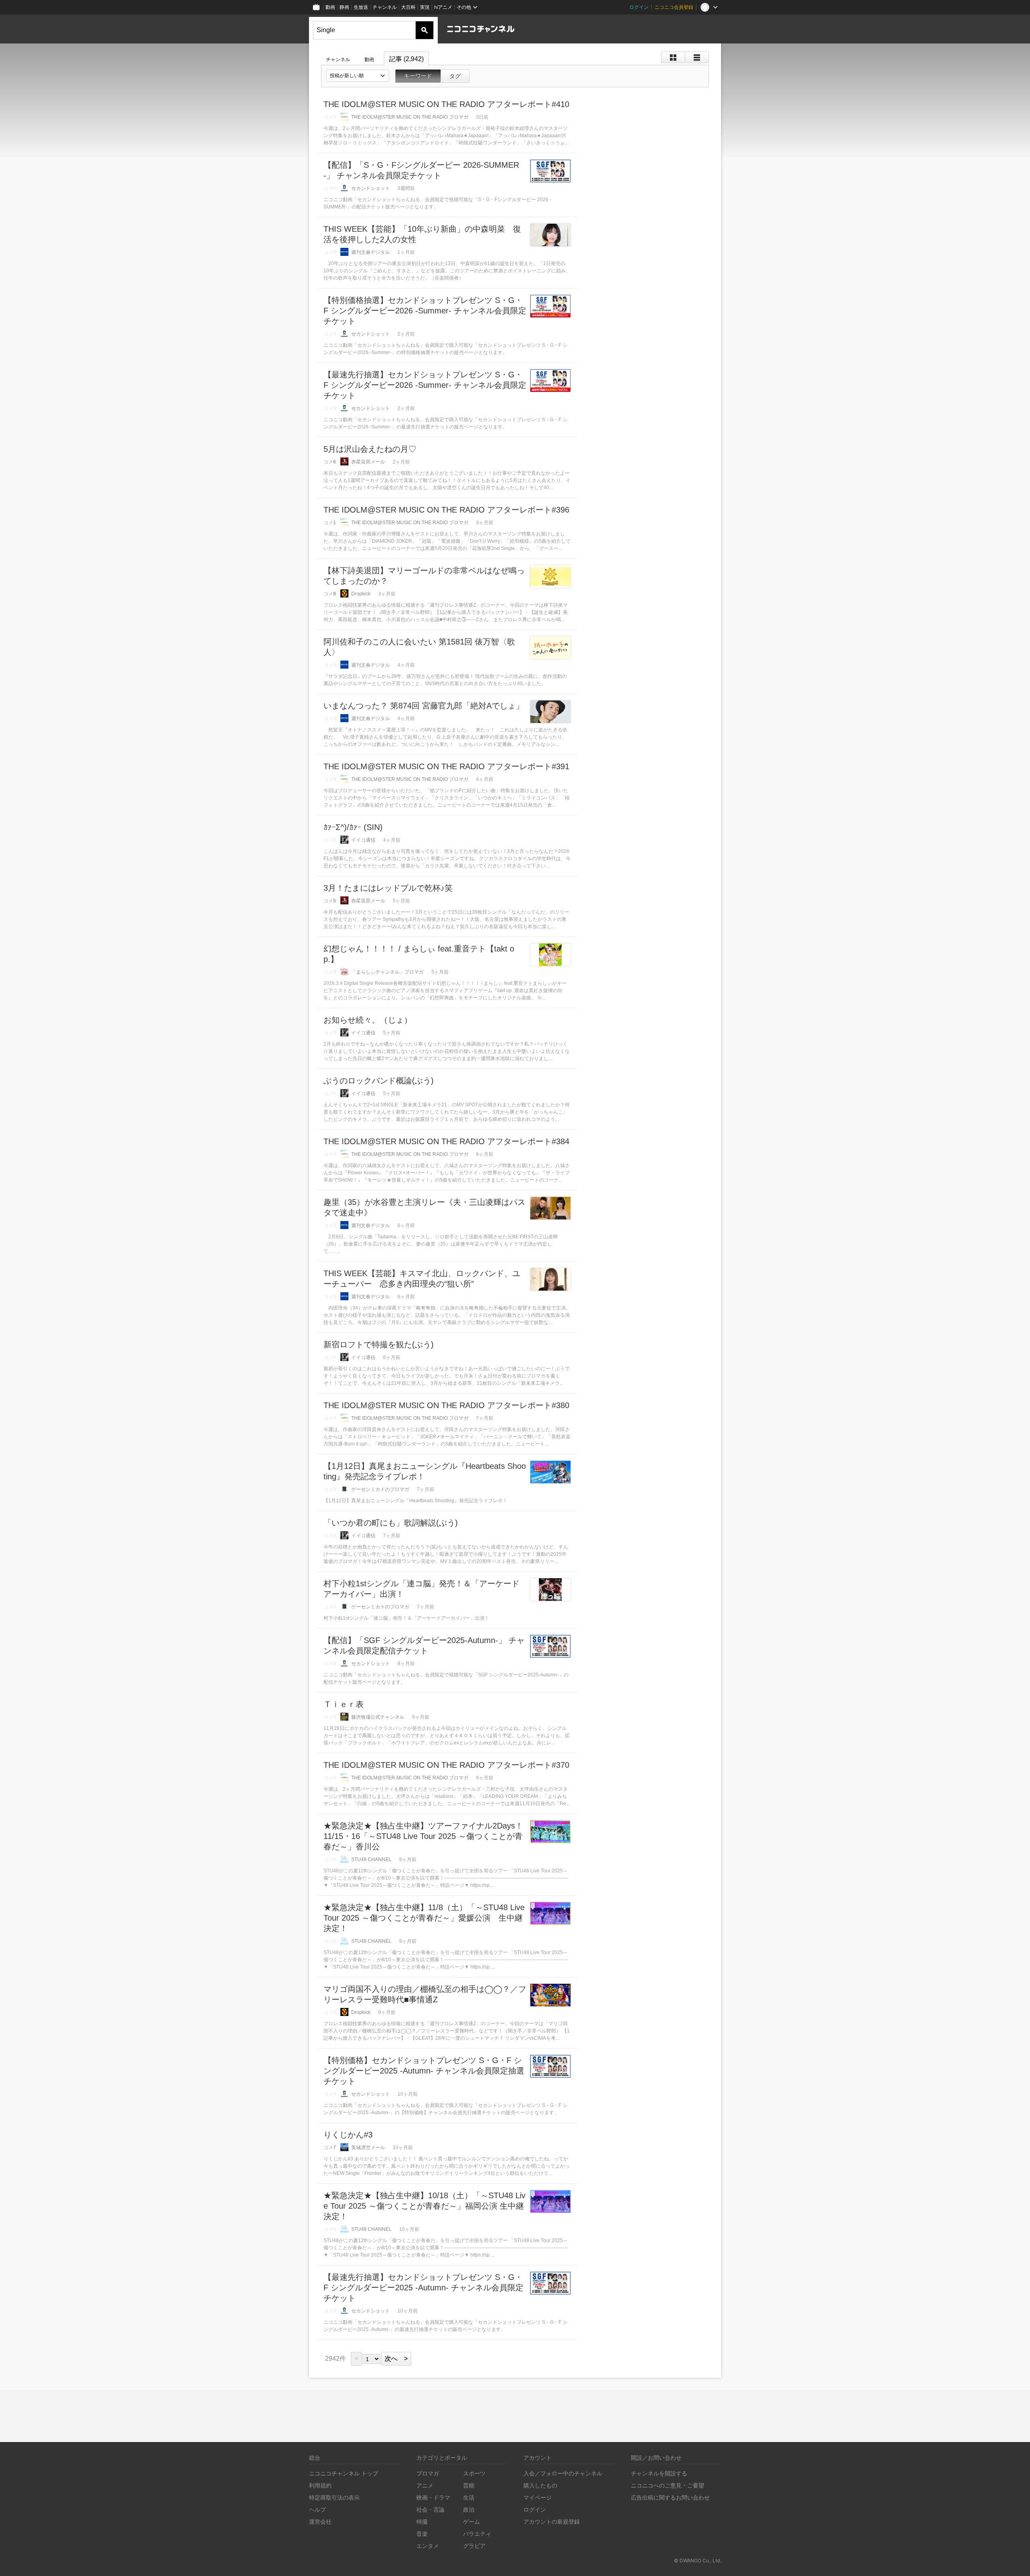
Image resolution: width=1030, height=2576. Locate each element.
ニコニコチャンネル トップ (344, 2473)
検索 (424, 30)
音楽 (422, 2534)
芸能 (469, 2485)
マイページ (538, 2497)
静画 (344, 7)
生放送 (361, 7)
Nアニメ (443, 7)
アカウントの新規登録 (552, 2521)
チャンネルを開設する (659, 2473)
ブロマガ (428, 2473)
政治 (469, 2509)
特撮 (422, 2521)
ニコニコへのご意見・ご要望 (667, 2485)
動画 (330, 7)
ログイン (639, 7)
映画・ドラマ (433, 2497)
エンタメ (428, 2546)
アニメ (425, 2485)
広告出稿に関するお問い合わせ (670, 2497)
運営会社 (320, 2521)
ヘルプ (317, 2509)
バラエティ (477, 2534)
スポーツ (474, 2473)
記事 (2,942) (406, 59)
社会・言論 (431, 2509)
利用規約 (320, 2485)
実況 (425, 7)
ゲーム (472, 2521)
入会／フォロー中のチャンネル (563, 2473)
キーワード (418, 76)
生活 (469, 2497)
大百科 (408, 7)
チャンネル (385, 7)
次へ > (396, 2359)
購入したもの (540, 2485)
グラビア (474, 2546)
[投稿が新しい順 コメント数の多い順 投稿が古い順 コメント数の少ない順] (358, 76)
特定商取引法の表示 (334, 2497)
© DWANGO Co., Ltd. (697, 2561)
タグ (455, 76)
